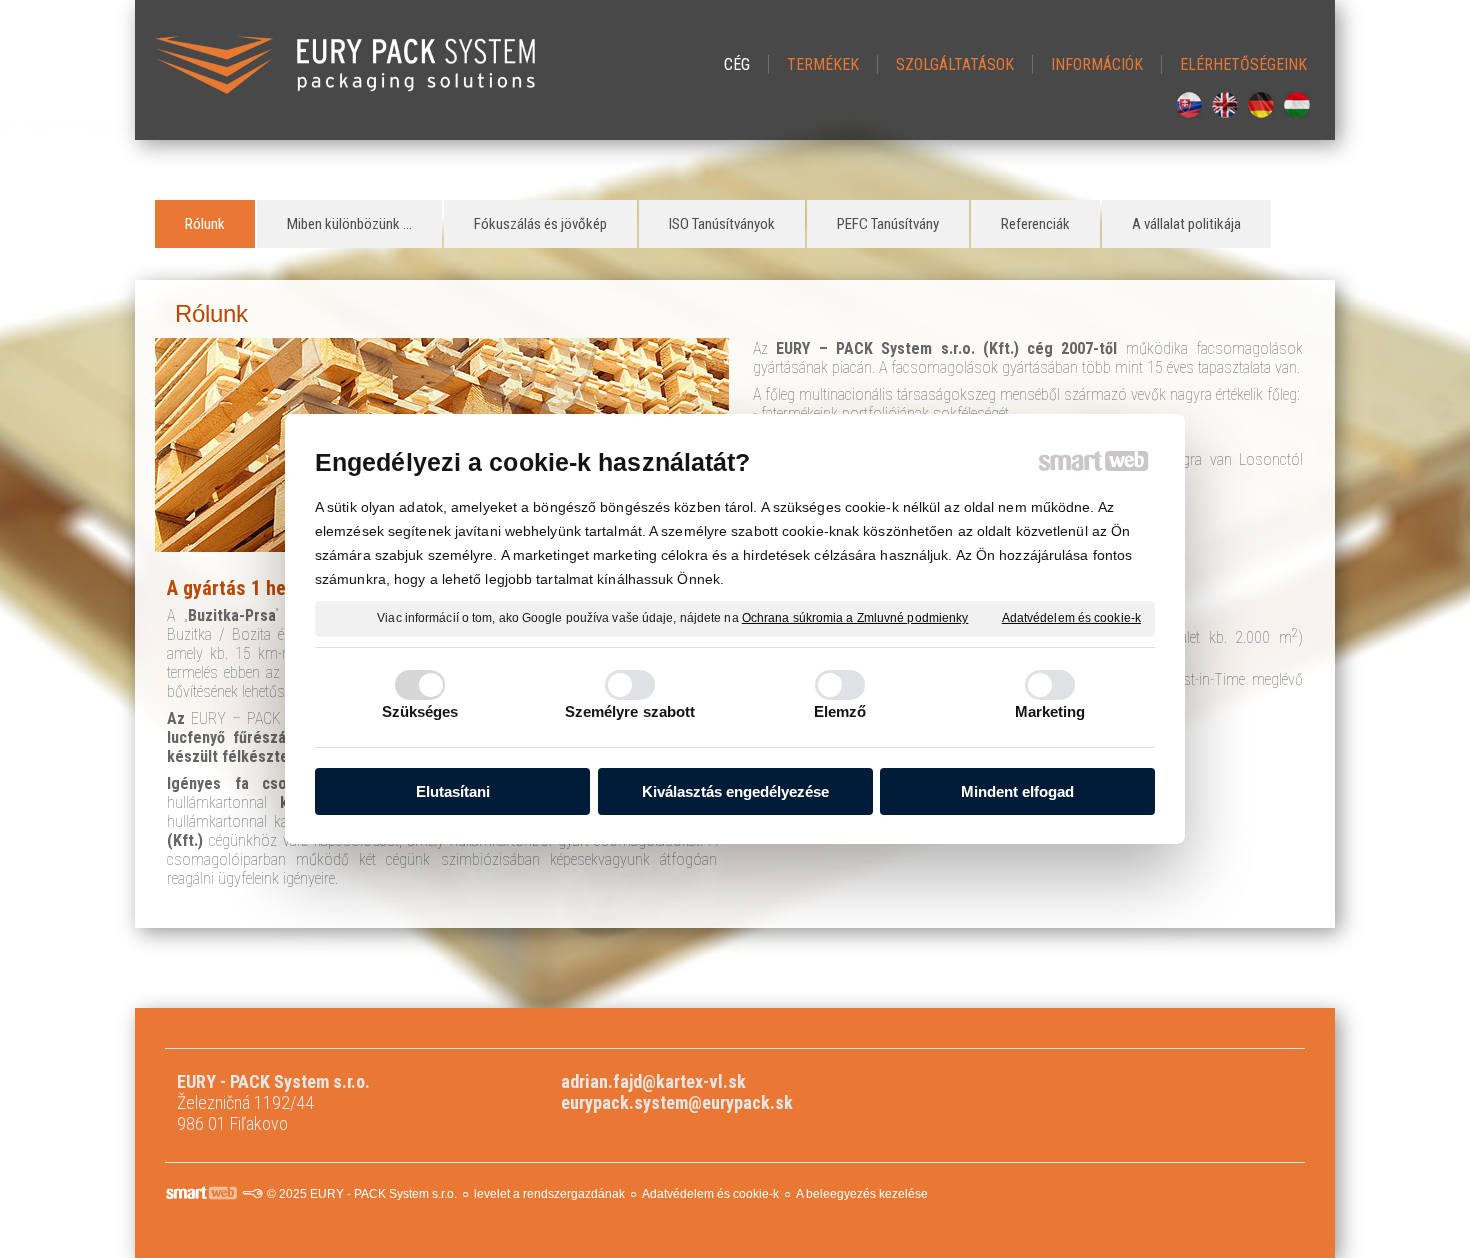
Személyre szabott (630, 711)
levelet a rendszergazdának (549, 1194)
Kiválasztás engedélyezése (735, 791)
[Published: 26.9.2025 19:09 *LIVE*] (252, 1194)
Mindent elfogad (1017, 791)
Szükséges (420, 711)
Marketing (1050, 711)
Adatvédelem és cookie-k (1071, 618)
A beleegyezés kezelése (862, 1194)
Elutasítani (453, 791)
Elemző (840, 711)
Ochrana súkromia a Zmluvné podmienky (855, 618)
